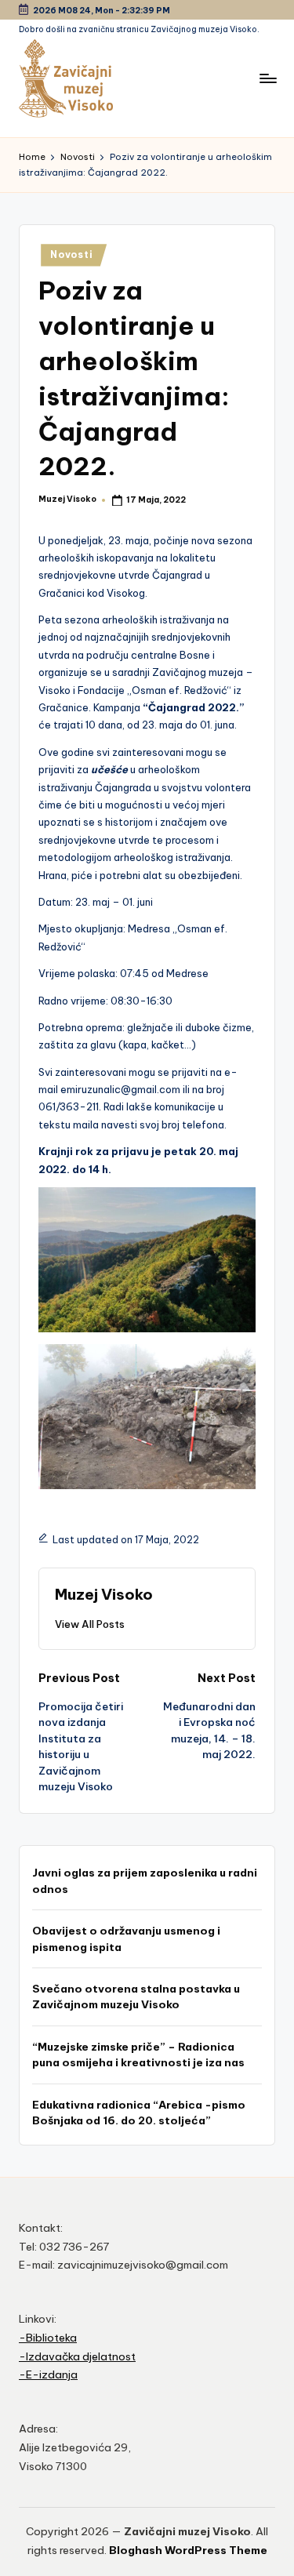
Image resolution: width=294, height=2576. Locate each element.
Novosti (71, 254)
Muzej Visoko (104, 1594)
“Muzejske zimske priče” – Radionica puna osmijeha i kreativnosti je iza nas (138, 2055)
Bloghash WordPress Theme (188, 2550)
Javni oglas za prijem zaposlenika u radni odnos (145, 1880)
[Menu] (267, 78)
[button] (90, 1624)
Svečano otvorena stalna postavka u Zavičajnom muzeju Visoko (136, 1996)
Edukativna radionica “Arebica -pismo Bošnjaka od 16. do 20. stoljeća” (139, 2113)
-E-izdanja (48, 2374)
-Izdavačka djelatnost (77, 2356)
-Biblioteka (48, 2338)
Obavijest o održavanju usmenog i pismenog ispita (126, 1938)
